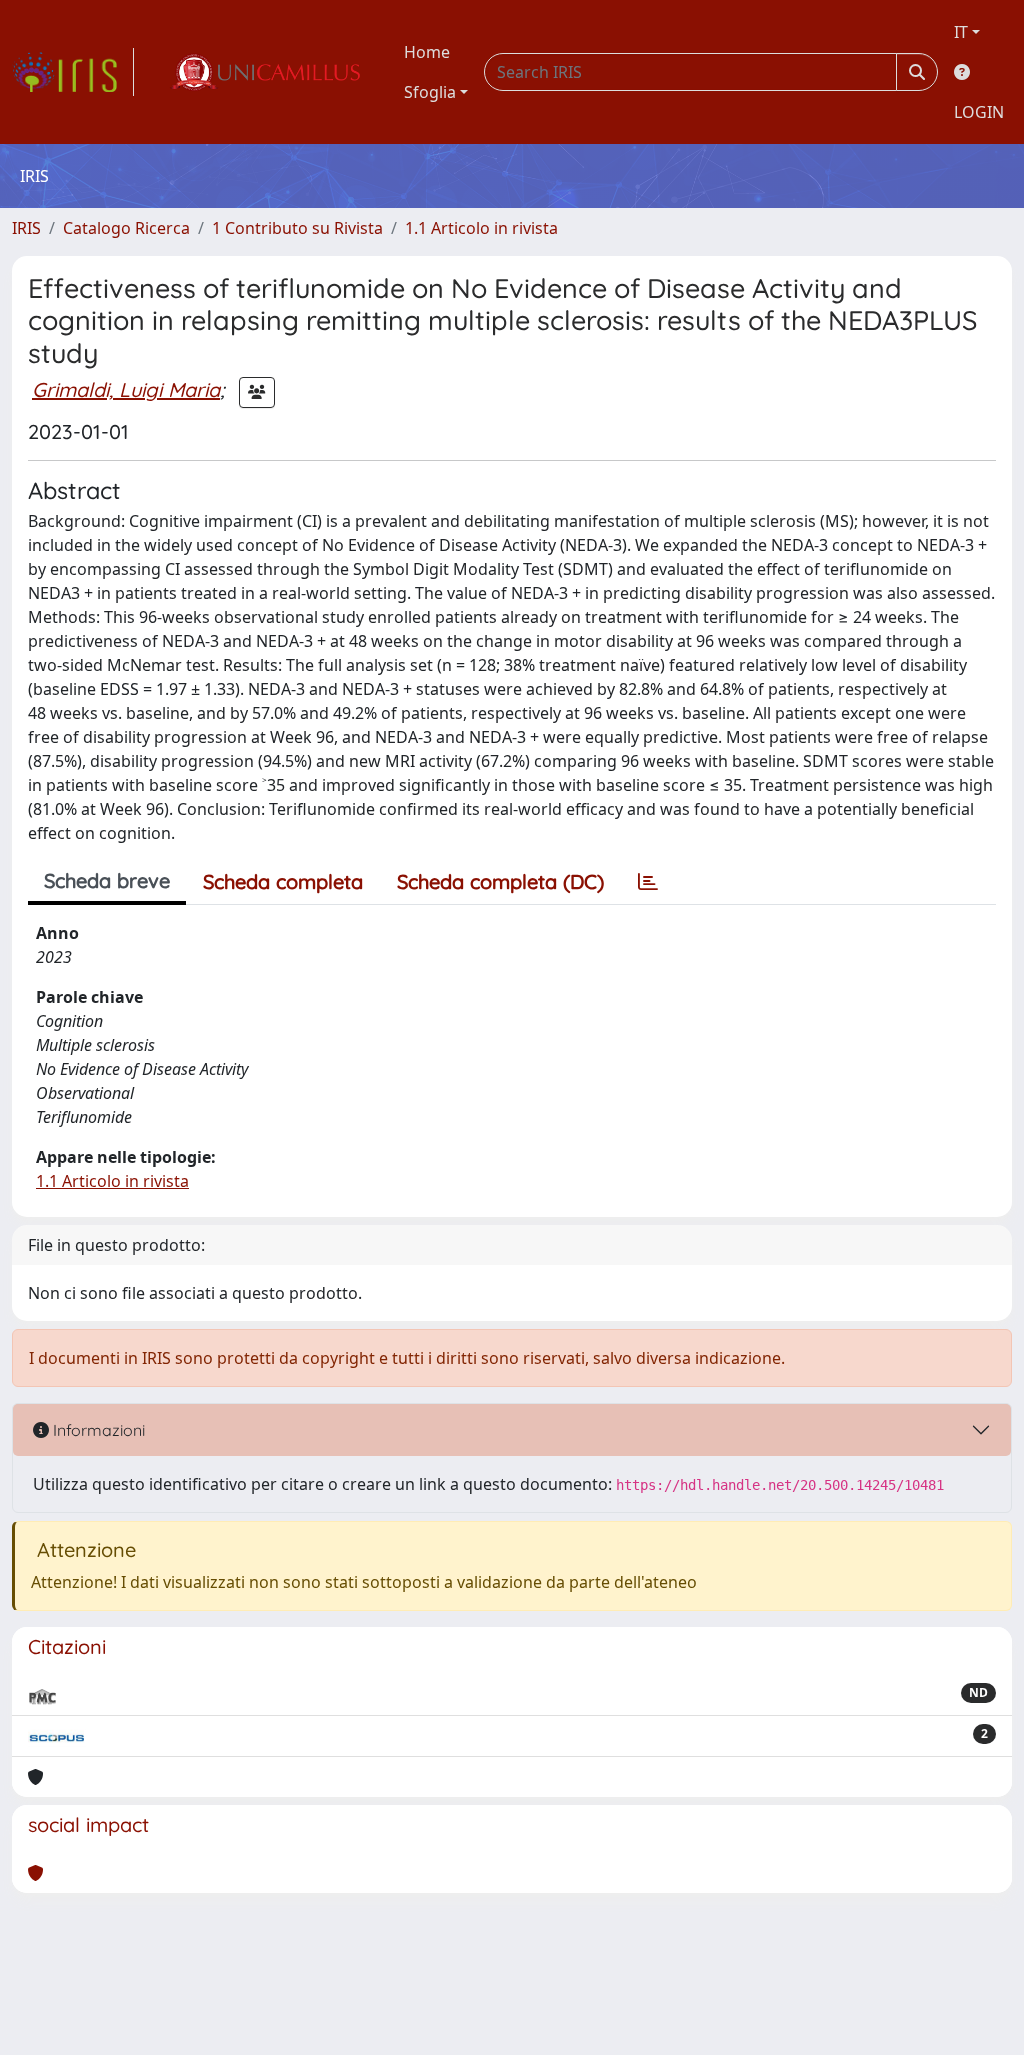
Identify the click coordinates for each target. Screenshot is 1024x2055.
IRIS (26, 228)
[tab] (648, 882)
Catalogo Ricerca (126, 228)
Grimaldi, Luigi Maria (126, 389)
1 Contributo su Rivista (297, 228)
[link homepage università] (265, 72)
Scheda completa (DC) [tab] (500, 881)
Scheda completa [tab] (283, 881)
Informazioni (97, 1430)
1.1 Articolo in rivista (481, 228)
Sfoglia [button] (430, 92)
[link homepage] (73, 72)
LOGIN (979, 112)
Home (427, 52)
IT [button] (961, 32)
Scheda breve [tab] (107, 880)
